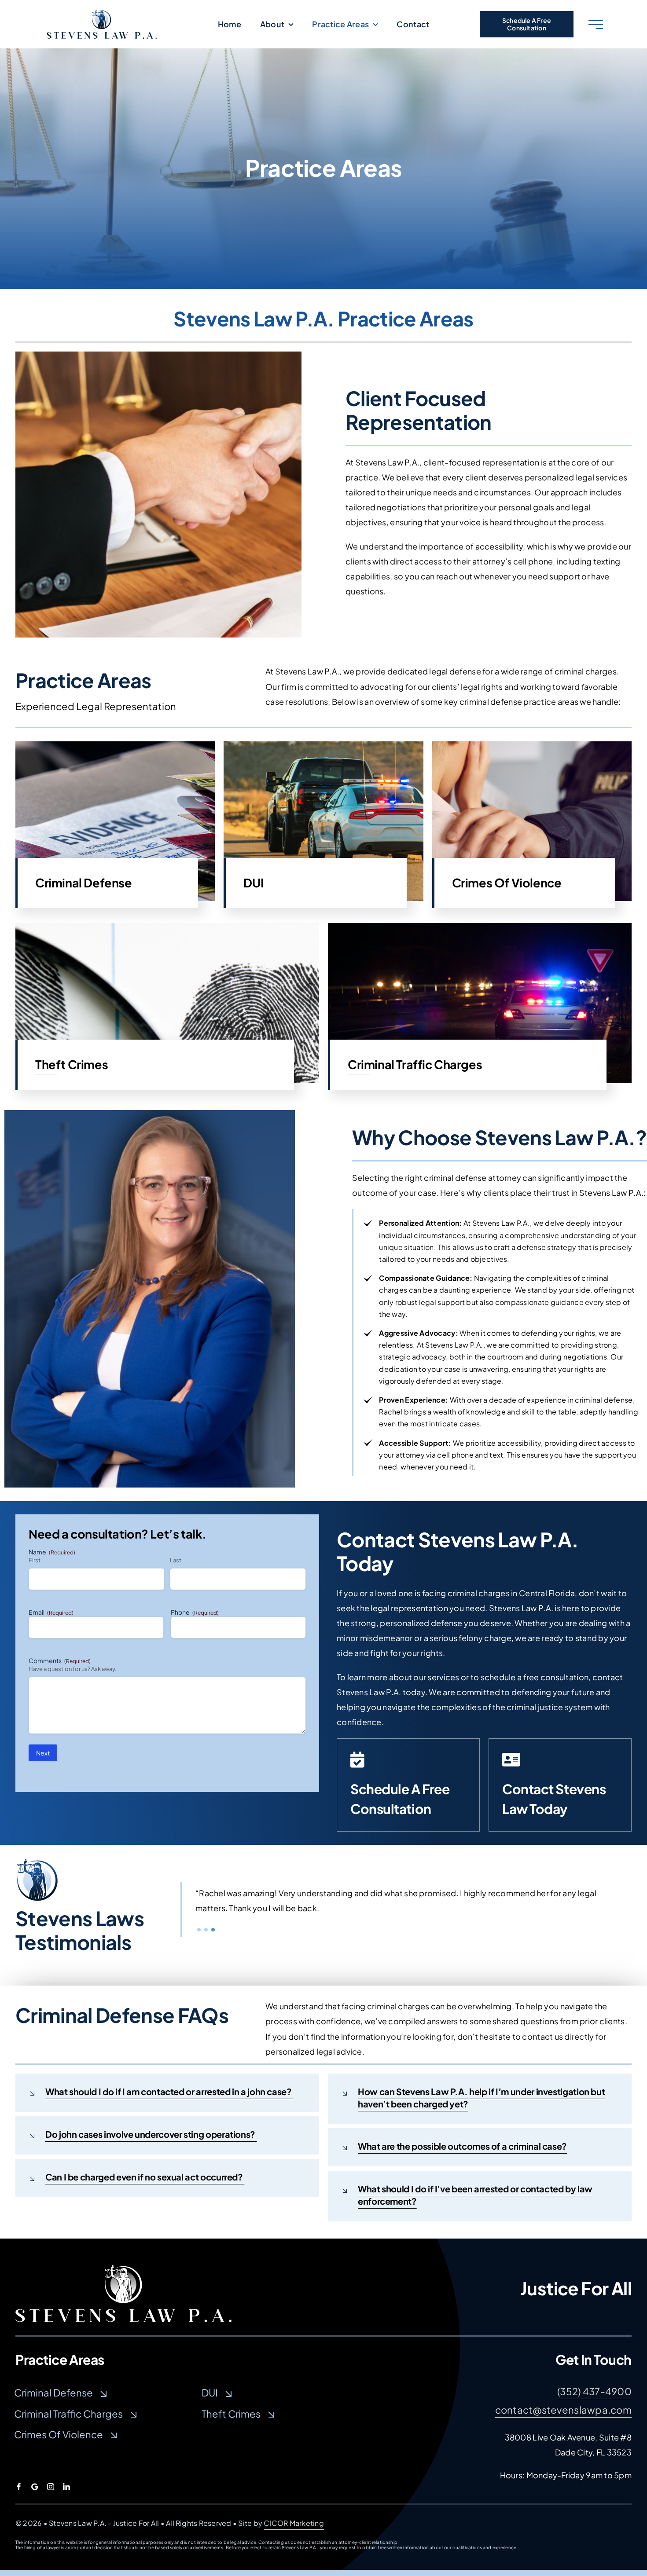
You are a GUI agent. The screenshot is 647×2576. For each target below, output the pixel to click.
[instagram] (51, 2487)
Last (176, 1560)
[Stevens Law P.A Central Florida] (123, 2269)
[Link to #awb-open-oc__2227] (596, 24)
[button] (199, 1937)
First (35, 1560)
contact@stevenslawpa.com (563, 2410)
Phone (195, 1612)
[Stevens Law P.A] (102, 13)
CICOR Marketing (294, 2523)
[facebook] (19, 2487)
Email (51, 1612)
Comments (60, 1660)
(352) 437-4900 (594, 2391)
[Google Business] (35, 2487)
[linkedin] (66, 2487)
